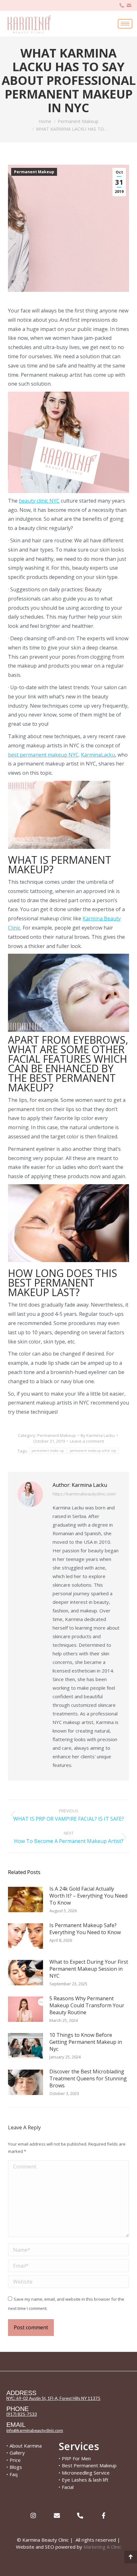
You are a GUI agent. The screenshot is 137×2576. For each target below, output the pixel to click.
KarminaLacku (98, 755)
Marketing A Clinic (102, 2547)
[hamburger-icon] (125, 24)
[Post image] (25, 1899)
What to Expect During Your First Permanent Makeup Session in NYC (89, 1969)
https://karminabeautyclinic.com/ (84, 1494)
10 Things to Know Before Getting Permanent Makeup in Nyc (86, 2042)
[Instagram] (33, 2515)
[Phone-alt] (80, 2515)
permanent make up (48, 1451)
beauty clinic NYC (39, 501)
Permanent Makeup (34, 172)
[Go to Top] (131, 2557)
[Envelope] (57, 2515)
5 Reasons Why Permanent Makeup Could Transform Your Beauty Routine (87, 2005)
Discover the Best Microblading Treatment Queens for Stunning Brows (88, 2078)
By (98, 1435)
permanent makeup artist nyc (93, 1451)
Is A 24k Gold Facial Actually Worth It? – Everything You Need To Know (88, 1896)
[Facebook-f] (103, 2515)
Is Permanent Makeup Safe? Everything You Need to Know (85, 1929)
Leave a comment (87, 1441)
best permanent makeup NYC (43, 755)
